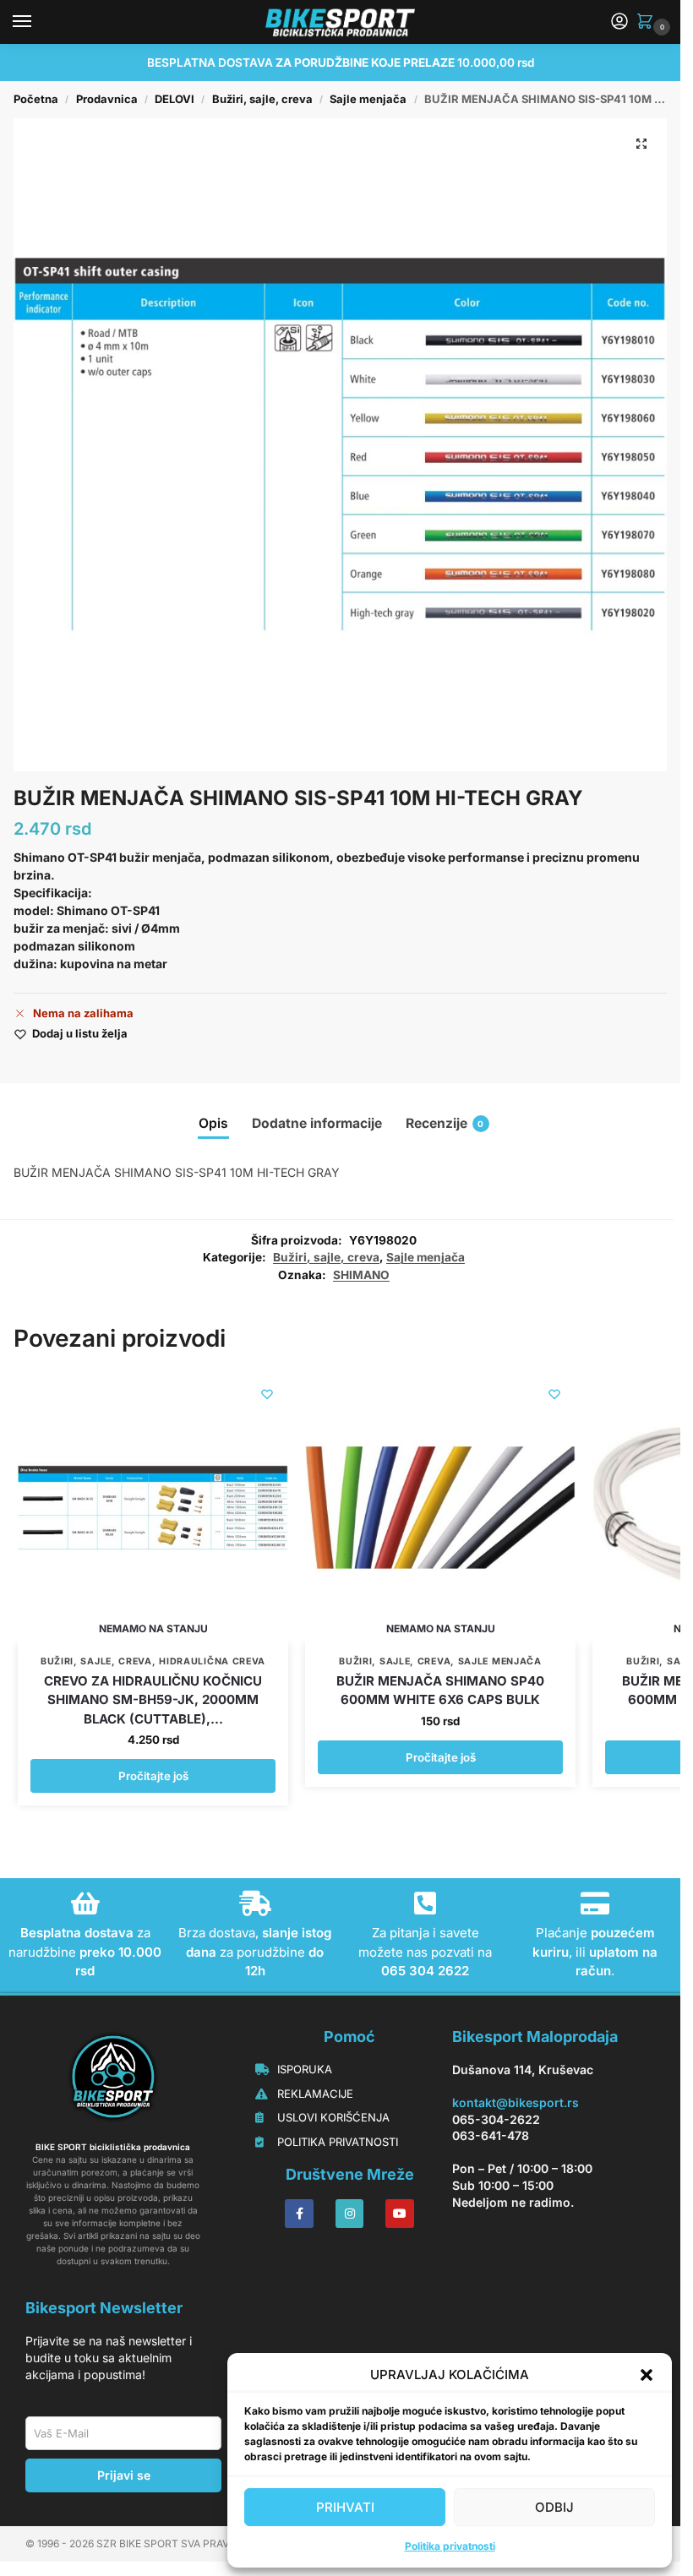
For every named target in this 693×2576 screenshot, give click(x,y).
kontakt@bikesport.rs (516, 2102)
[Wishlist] (267, 1394)
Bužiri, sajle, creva (262, 99)
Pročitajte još (153, 1776)
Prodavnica (107, 99)
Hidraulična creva (212, 1661)
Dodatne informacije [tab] (317, 1123)
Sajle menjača (368, 99)
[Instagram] (350, 2214)
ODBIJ (554, 2507)
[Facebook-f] (299, 2214)
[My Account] (619, 22)
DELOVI (175, 99)
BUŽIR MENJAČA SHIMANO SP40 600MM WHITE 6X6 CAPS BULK (440, 1691)
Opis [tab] (213, 1123)
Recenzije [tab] (445, 1123)
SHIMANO (361, 1275)
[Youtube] (400, 2214)
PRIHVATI (345, 2507)
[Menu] (38, 22)
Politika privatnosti (450, 2546)
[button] (647, 2375)
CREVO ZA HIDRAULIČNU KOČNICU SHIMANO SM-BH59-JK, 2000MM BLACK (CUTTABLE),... (153, 1700)
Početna (36, 99)
